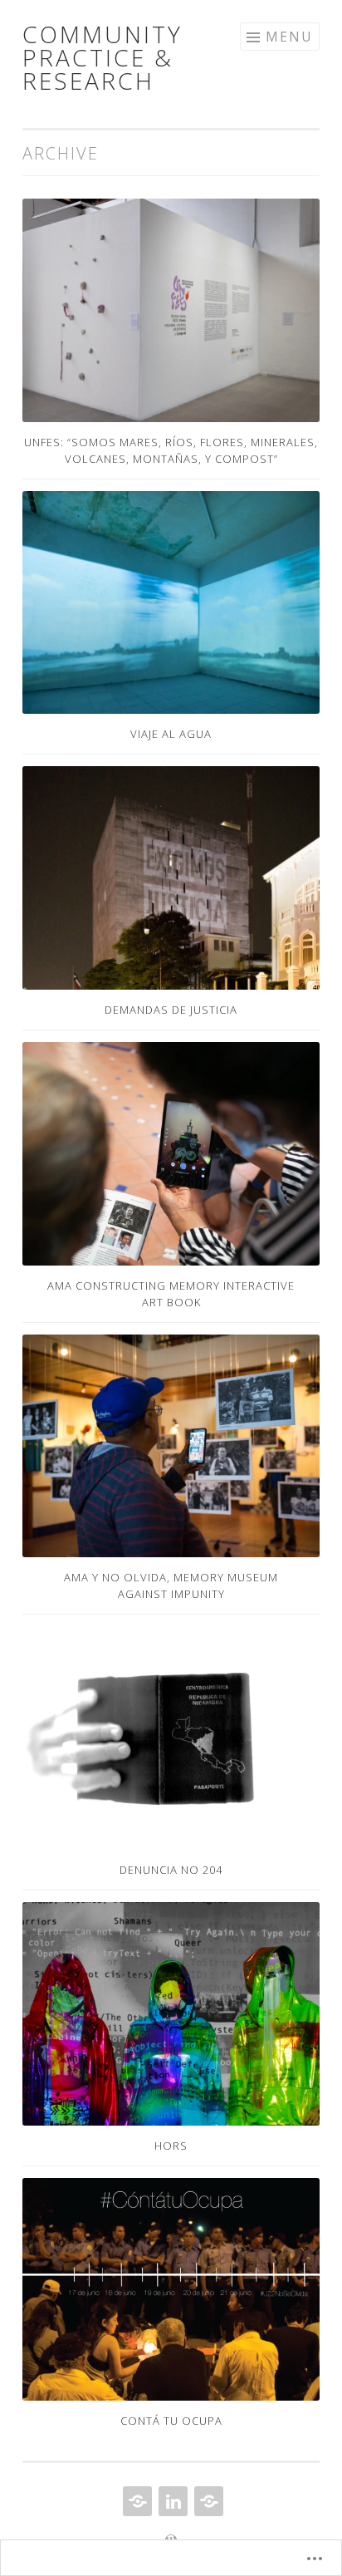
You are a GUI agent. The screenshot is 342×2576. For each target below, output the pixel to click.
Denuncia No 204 (171, 1870)
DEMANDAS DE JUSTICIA (171, 1010)
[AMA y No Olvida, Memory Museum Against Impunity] (171, 1446)
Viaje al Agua (171, 734)
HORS (171, 2146)
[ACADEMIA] (136, 2501)
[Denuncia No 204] (171, 1738)
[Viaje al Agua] (171, 603)
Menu (289, 37)
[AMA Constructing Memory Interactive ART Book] (171, 1154)
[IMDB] (207, 2501)
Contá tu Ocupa (171, 2421)
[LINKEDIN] (171, 2501)
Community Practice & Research (103, 57)
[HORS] (171, 2014)
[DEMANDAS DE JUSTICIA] (171, 878)
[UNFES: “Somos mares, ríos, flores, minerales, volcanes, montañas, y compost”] (171, 310)
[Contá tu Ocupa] (171, 2290)
